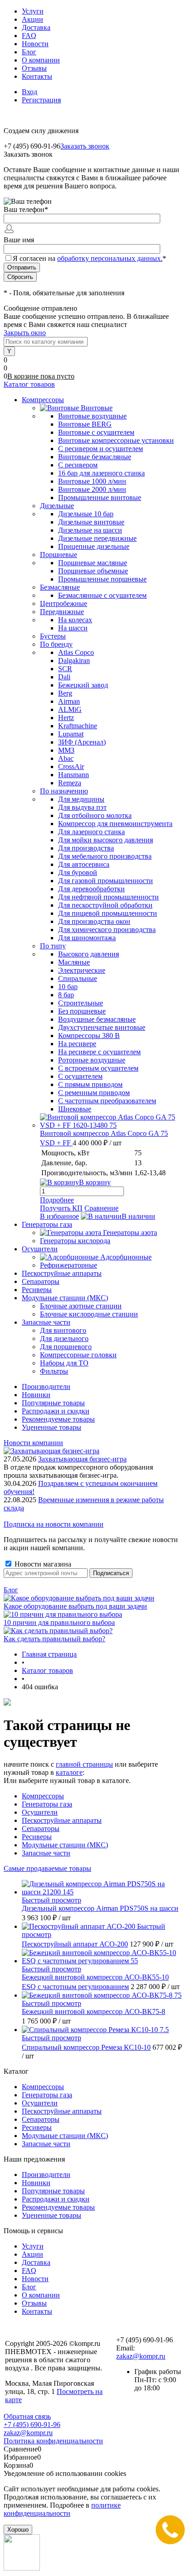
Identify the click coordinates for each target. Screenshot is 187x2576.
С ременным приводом (94, 1093)
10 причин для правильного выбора (59, 1622)
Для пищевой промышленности (108, 913)
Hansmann (74, 775)
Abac (66, 758)
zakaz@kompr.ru (141, 2356)
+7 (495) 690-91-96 (32, 2425)
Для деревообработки (91, 889)
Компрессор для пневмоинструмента (115, 824)
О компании (41, 60)
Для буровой (78, 872)
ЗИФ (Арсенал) (82, 742)
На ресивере (77, 1044)
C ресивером (78, 465)
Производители (46, 1387)
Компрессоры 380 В (89, 1036)
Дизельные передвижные (97, 538)
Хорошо (18, 2530)
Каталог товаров (29, 384)
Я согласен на (89, 258)
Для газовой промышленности (106, 881)
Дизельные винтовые (91, 522)
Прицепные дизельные (94, 546)
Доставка (36, 27)
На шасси (73, 628)
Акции (32, 19)
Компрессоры (43, 1796)
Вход (30, 92)
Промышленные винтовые (100, 497)
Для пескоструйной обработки (105, 905)
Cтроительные (81, 1003)
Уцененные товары (52, 1427)
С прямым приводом (90, 1084)
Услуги (33, 11)
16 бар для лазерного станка (101, 473)
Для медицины (81, 799)
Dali (64, 677)
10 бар (68, 987)
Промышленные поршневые (102, 579)
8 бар (66, 995)
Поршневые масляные (93, 563)
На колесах (75, 620)
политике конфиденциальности (62, 2509)
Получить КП (61, 1208)
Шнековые (75, 1109)
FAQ (29, 36)
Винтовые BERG (85, 424)
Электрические (82, 970)
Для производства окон (94, 921)
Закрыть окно (25, 333)
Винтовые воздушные (92, 416)
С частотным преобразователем (107, 1101)
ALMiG (70, 709)
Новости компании (33, 1443)
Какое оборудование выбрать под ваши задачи (75, 1606)
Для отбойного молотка (95, 815)
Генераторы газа (47, 1804)
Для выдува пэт (82, 807)
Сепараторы (41, 1829)
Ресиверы (37, 1837)
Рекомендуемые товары (58, 1419)
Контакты (37, 76)
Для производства (86, 848)
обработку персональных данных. (110, 258)
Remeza (70, 783)
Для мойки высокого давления (106, 840)
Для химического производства (107, 930)
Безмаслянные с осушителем (102, 595)
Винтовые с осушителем (96, 432)
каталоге (69, 1772)
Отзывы (34, 68)
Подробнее (57, 1200)
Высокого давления (89, 954)
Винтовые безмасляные (95, 457)
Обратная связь (27, 2416)
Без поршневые (82, 1011)
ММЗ (66, 750)
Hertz (66, 718)
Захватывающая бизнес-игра (82, 1459)
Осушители (40, 1812)
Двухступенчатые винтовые (102, 1027)
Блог (29, 52)
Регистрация (41, 100)
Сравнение (101, 1208)
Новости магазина (42, 1564)
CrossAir (71, 767)
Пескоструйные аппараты (62, 1820)
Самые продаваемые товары (47, 1868)
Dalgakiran (74, 661)
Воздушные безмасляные (97, 1019)
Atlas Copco (76, 652)
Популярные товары (53, 1403)
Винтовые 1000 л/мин (92, 481)
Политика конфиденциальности (53, 2441)
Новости (35, 44)
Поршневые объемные (93, 571)
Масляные (74, 962)
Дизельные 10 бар (86, 514)
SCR (65, 669)
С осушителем (80, 1076)
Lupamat (71, 734)
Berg (65, 693)
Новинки (36, 1395)
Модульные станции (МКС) (65, 1845)
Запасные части (46, 1853)
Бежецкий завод (83, 685)
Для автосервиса (84, 864)
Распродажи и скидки (56, 1411)
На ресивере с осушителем (99, 1052)
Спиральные (78, 978)
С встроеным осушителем (98, 1068)
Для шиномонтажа (87, 938)
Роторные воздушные (92, 1060)
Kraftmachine (78, 726)
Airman (69, 701)
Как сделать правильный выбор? (54, 1639)
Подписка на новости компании (54, 1524)
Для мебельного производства (105, 856)
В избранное (59, 1216)
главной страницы (84, 1764)
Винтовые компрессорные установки (116, 440)
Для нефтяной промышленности (108, 897)
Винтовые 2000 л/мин (92, 489)
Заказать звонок (85, 146)
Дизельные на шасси (90, 530)
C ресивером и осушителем (101, 449)
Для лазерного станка (91, 832)
